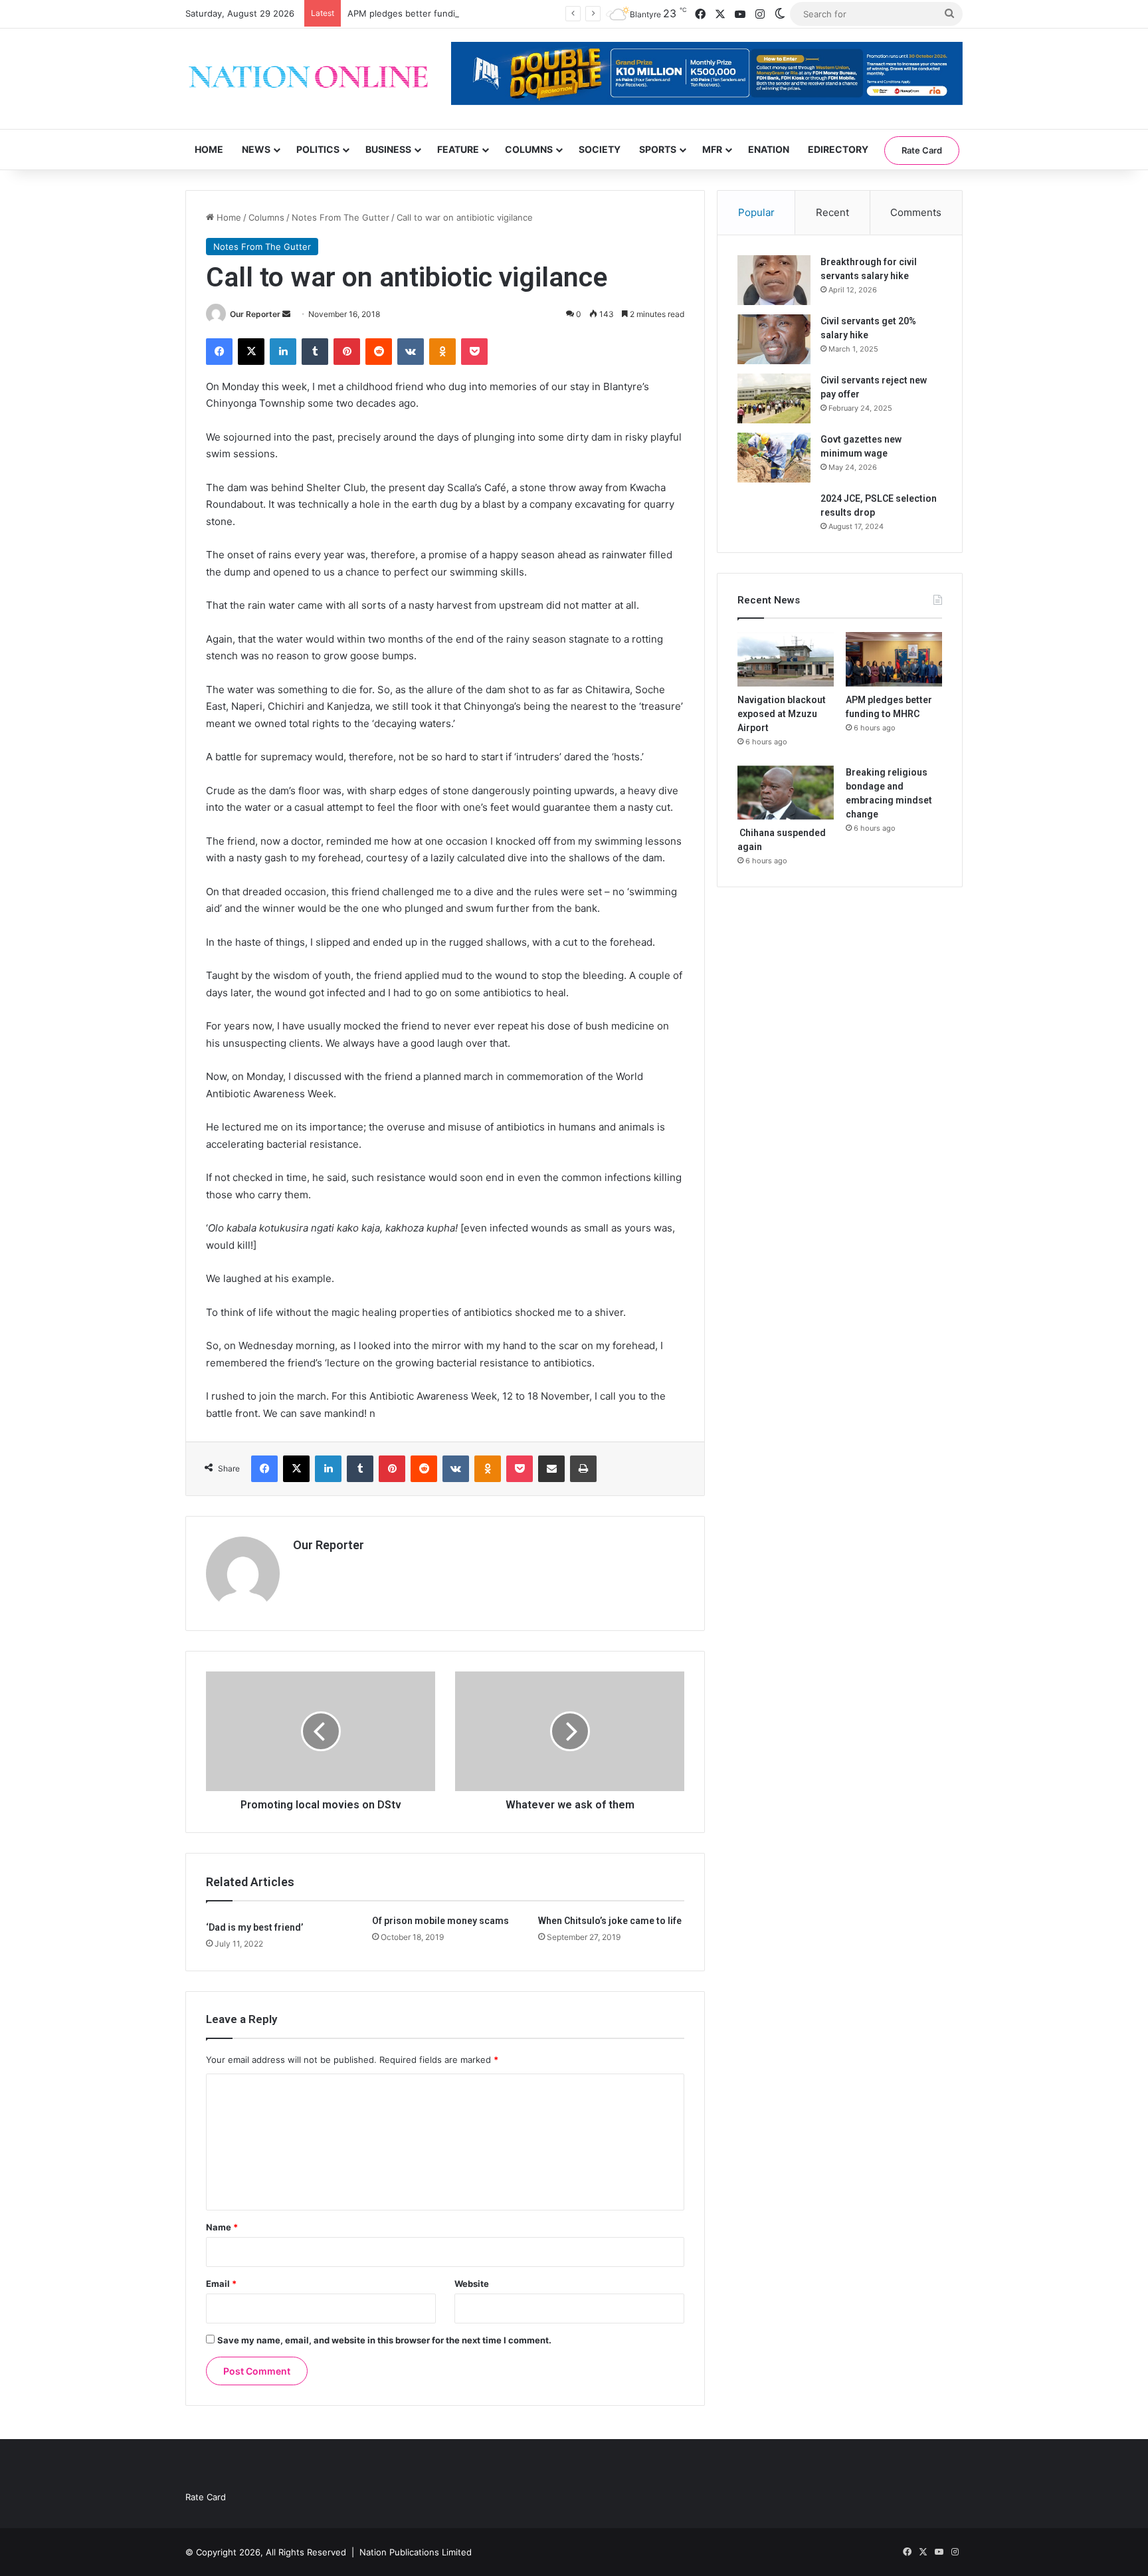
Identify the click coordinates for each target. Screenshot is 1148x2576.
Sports (658, 149)
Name (222, 2227)
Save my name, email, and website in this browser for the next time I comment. (384, 2340)
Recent (832, 212)
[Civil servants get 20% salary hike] (774, 339)
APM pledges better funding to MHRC (427, 13)
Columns (529, 149)
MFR (712, 149)
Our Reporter (255, 314)
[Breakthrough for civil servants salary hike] (774, 280)
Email (221, 2284)
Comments (916, 212)
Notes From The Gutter (340, 217)
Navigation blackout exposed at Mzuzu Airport (782, 714)
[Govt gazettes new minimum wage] (774, 458)
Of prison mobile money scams (440, 1921)
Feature (458, 149)
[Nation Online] (308, 79)
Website (472, 2284)
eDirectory (838, 149)
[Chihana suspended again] (786, 793)
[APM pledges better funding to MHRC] (894, 659)
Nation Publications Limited (416, 2552)
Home (209, 149)
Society (600, 149)
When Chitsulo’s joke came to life (610, 1921)
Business (388, 149)
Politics (318, 149)
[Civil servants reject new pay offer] (774, 398)
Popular (756, 212)
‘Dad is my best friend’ (254, 1927)
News (256, 149)
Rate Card (922, 150)
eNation (769, 149)
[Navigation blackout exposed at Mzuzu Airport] (786, 659)
